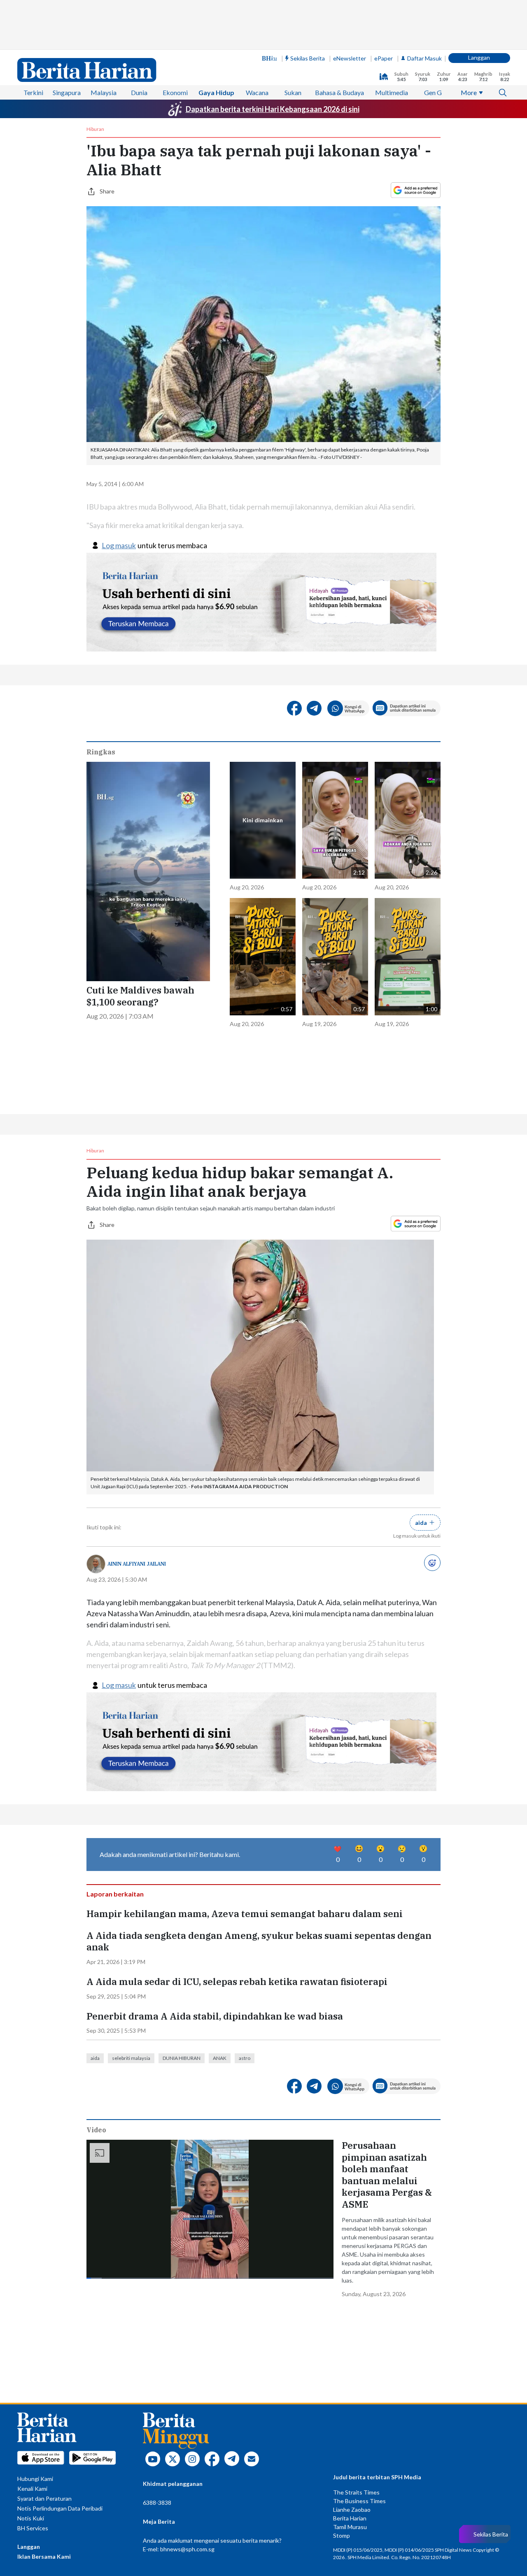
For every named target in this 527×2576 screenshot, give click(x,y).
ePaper (384, 58)
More (469, 92)
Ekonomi (175, 92)
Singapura (67, 92)
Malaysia (104, 92)
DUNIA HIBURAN (182, 2058)
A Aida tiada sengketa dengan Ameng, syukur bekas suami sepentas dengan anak (259, 1942)
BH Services (33, 2528)
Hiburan (95, 129)
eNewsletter (350, 58)
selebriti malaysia (131, 2058)
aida (95, 2058)
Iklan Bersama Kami (44, 2556)
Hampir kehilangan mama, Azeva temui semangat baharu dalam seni (245, 1914)
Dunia (139, 92)
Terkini (33, 92)
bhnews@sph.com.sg (187, 2549)
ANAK (220, 2058)
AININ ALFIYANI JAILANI (137, 1564)
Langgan (479, 57)
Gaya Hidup (216, 92)
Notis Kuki (31, 2518)
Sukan (293, 92)
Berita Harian (350, 2518)
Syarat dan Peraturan (44, 2498)
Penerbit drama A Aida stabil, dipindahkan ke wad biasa (215, 2016)
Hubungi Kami (35, 2479)
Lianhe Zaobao (352, 2510)
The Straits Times (356, 2492)
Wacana (257, 92)
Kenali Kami (32, 2489)
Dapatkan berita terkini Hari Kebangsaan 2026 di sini (273, 109)
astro (245, 2058)
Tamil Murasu (350, 2527)
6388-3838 (157, 2503)
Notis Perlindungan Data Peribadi (60, 2508)
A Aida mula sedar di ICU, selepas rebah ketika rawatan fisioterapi (237, 1982)
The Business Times (359, 2501)
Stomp (342, 2535)
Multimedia (392, 92)
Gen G (433, 92)
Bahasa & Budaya (339, 92)
